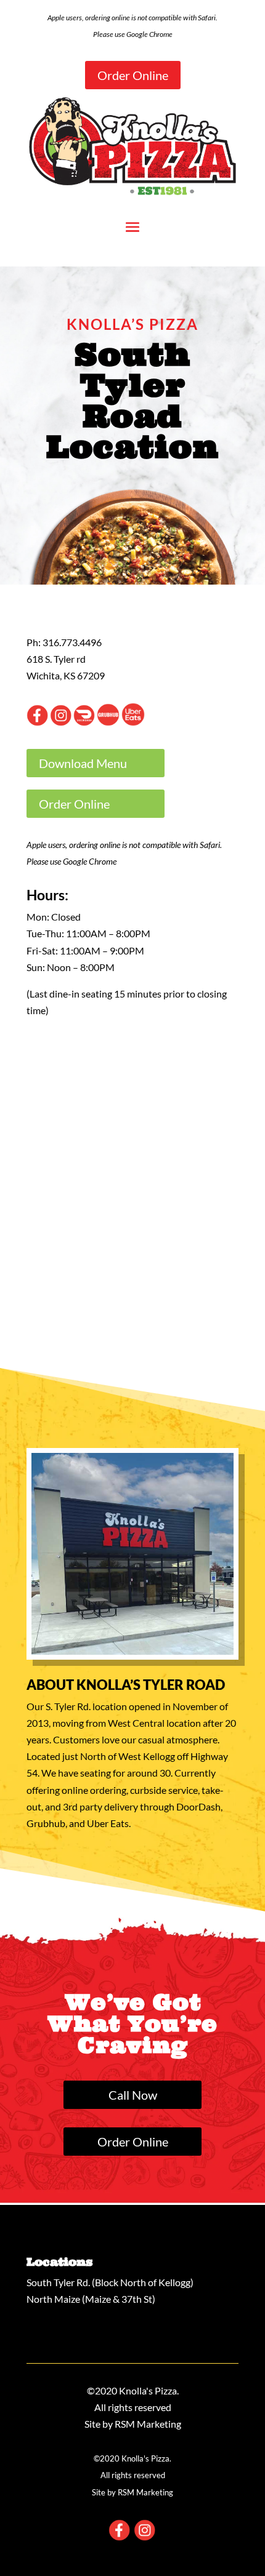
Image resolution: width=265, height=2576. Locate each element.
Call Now (133, 2095)
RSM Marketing (148, 2424)
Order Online (133, 75)
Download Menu (83, 763)
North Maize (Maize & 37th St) (91, 2299)
